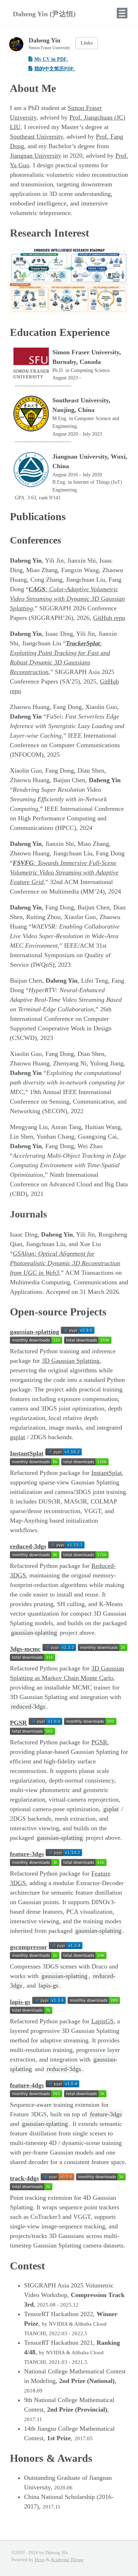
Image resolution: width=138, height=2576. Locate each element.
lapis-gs (20, 2002)
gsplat (18, 1437)
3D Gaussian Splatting (71, 1361)
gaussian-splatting (34, 1332)
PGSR (18, 1723)
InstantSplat (27, 1453)
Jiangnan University (36, 156)
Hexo (40, 2560)
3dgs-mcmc (25, 1649)
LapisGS (102, 2021)
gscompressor (28, 1947)
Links (87, 43)
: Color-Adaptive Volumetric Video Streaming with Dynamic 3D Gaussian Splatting (67, 599)
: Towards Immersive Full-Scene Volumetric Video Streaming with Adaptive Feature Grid (64, 872)
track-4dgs (24, 2178)
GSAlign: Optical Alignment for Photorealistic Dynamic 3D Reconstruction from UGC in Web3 (65, 1263)
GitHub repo (109, 618)
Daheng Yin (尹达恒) (44, 14)
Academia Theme (67, 2560)
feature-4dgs (27, 2085)
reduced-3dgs (28, 1546)
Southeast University (36, 136)
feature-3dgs (27, 1854)
